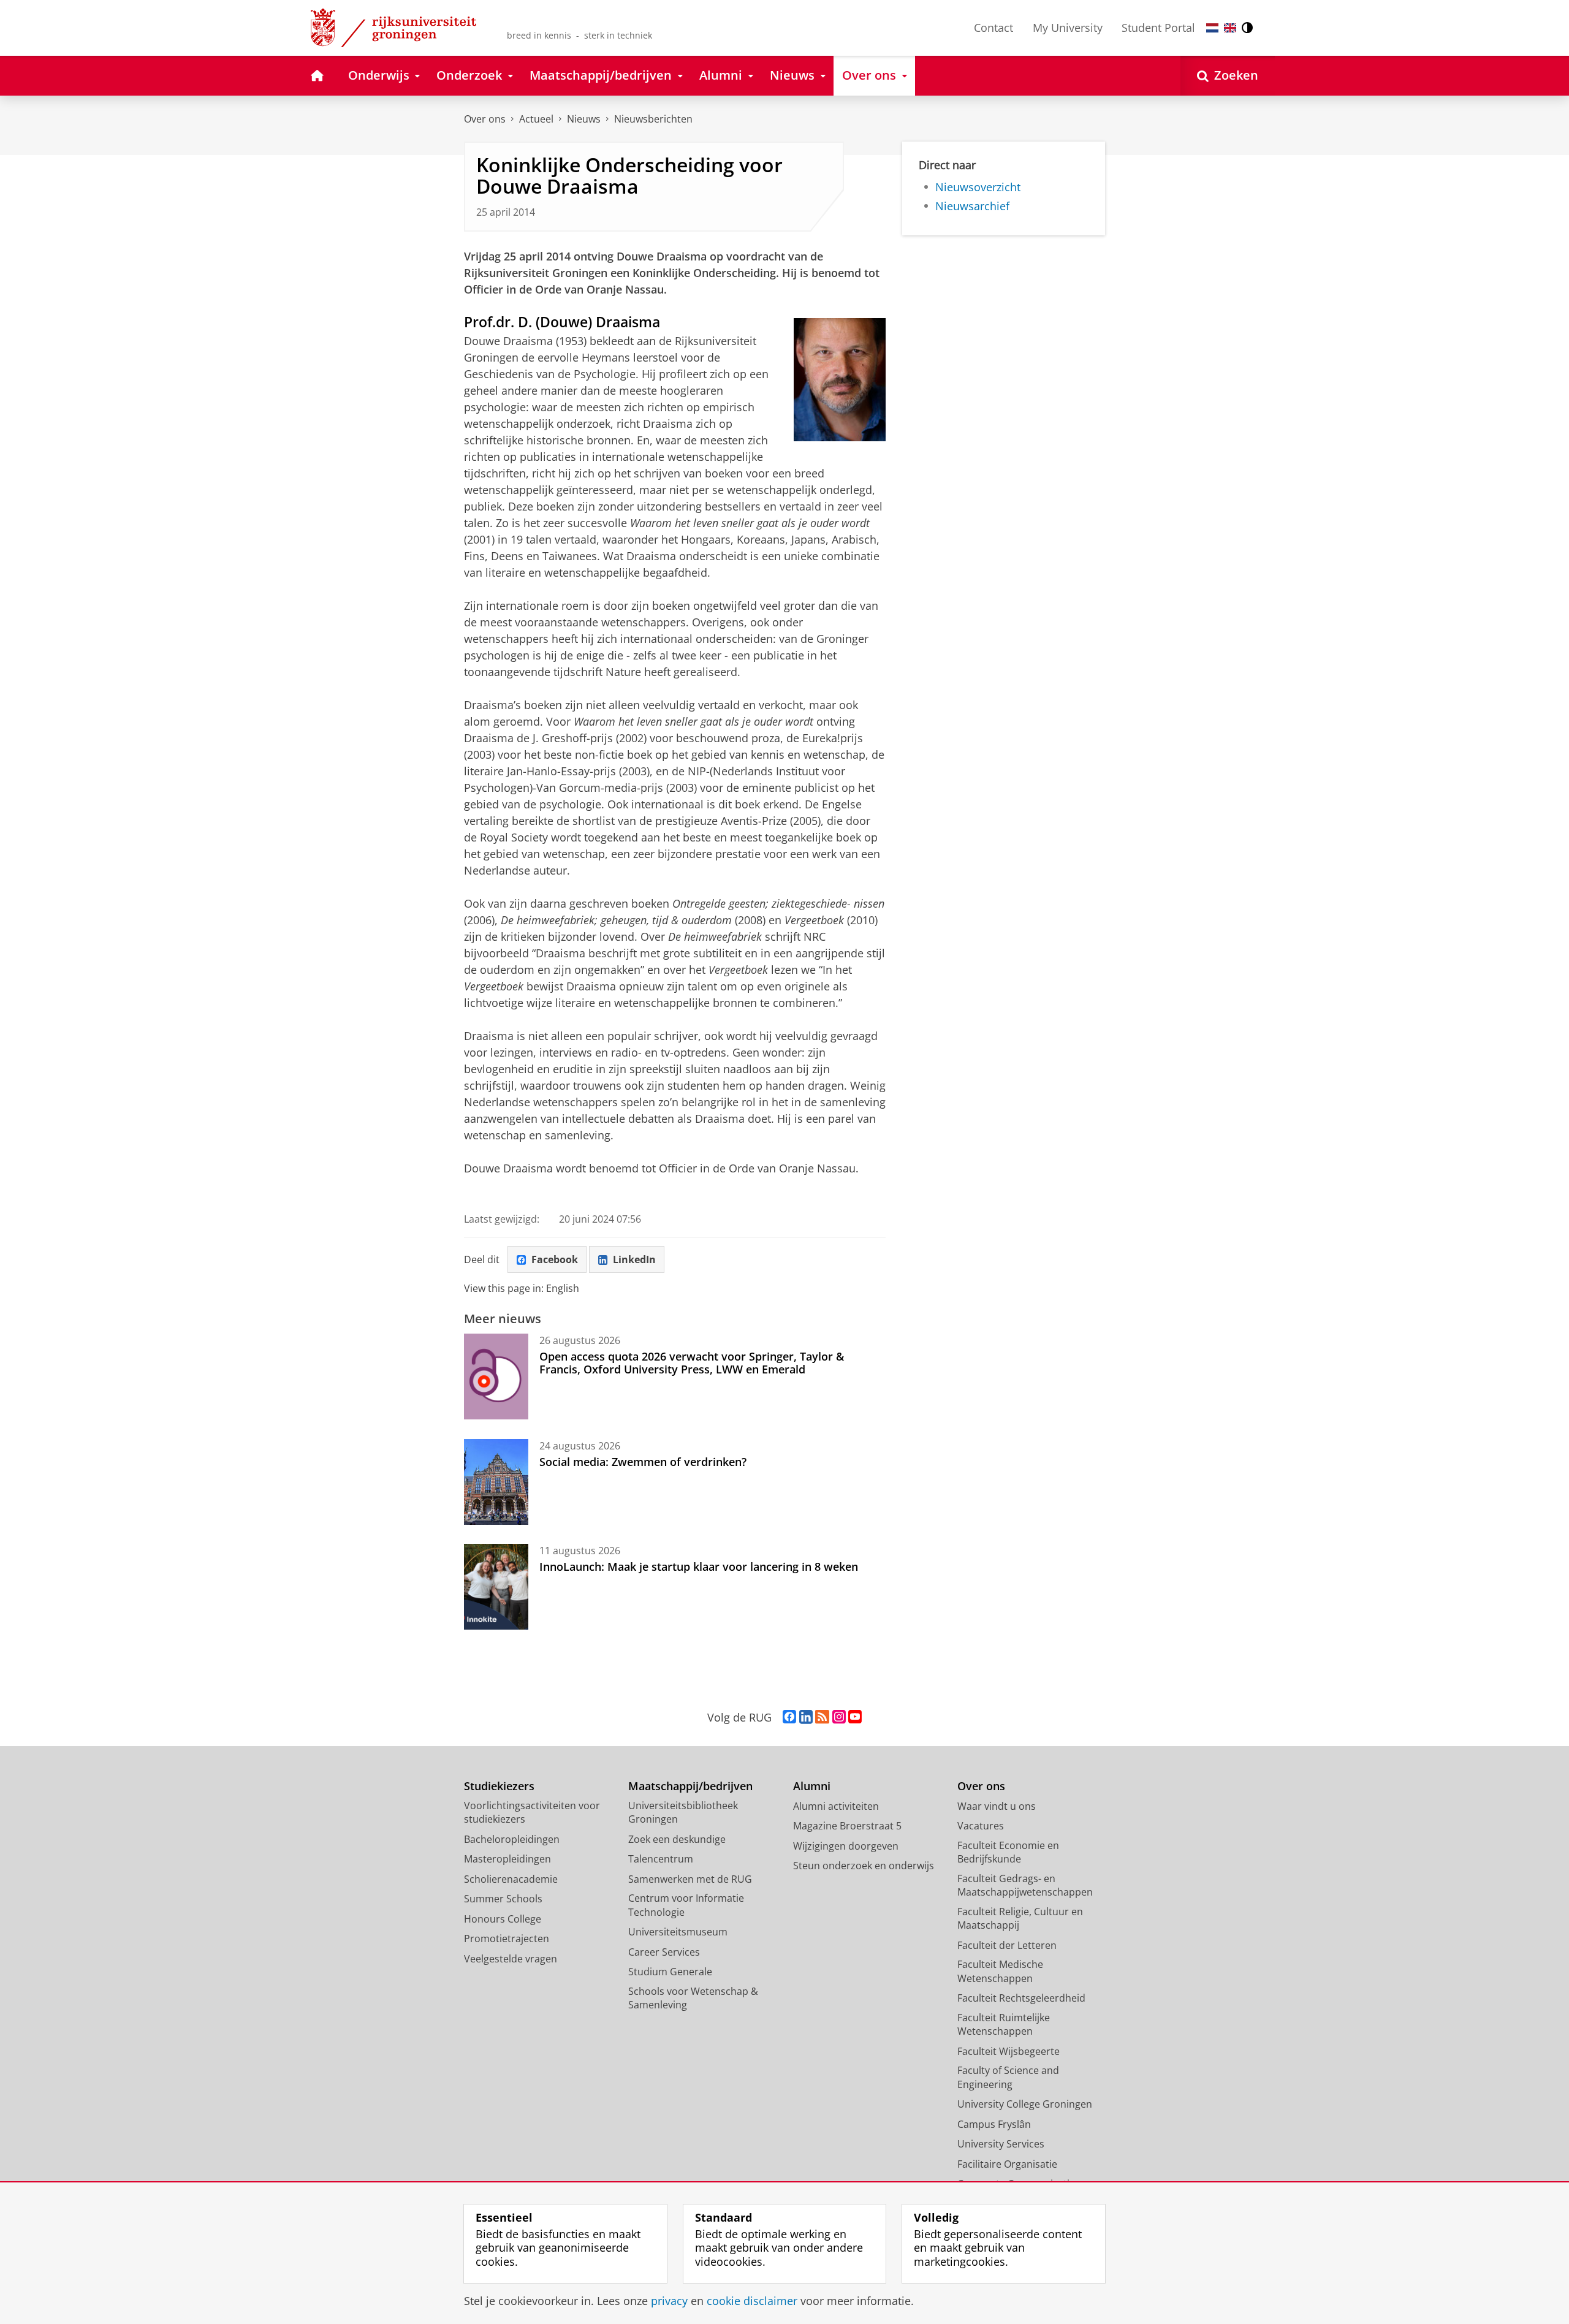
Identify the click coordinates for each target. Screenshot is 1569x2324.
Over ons (485, 119)
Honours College (503, 1919)
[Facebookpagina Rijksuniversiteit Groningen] (789, 1717)
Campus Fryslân (994, 2124)
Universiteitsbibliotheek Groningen (683, 1813)
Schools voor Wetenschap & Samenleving (693, 1998)
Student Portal (1158, 28)
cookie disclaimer (752, 2301)
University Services (1001, 2144)
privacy (669, 2301)
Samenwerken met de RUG (690, 1879)
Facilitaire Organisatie (1007, 2164)
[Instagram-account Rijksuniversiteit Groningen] (839, 1717)
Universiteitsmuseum (678, 1932)
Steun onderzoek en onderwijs (864, 1866)
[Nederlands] (1212, 28)
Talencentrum (661, 1859)
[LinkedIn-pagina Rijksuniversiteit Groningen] (806, 1717)
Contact (993, 28)
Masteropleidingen (507, 1859)
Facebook (555, 1259)
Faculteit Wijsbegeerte (1009, 2051)
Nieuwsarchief (972, 206)
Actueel (536, 119)
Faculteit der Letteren (1007, 1945)
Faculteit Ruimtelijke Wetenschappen (1004, 2025)
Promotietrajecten (507, 1939)
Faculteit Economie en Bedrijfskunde (1008, 1852)
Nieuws (584, 119)
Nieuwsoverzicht (978, 187)
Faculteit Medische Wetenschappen (1000, 1971)
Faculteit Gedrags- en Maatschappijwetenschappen (1025, 1885)
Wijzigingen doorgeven (846, 1846)
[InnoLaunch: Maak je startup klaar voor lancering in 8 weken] (496, 1587)
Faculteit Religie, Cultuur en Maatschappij (1020, 1919)
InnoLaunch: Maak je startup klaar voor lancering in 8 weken (699, 1566)
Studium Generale (670, 1972)
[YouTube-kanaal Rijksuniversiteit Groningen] (855, 1717)
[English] (1230, 28)
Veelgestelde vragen (511, 1959)
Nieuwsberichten (653, 119)
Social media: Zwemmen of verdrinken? (643, 1462)
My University (1068, 28)
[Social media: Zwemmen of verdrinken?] (496, 1482)
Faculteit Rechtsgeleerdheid (1021, 1998)
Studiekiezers (499, 1786)
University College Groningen (1025, 2104)
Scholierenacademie (511, 1879)
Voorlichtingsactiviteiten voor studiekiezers (532, 1813)
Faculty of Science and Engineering (1008, 2077)
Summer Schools (503, 1899)
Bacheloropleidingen (512, 1839)
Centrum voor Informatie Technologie (686, 1905)
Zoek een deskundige (677, 1839)
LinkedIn (634, 1259)
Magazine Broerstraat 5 (847, 1826)
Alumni (812, 1786)
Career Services (664, 1952)
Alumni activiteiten (836, 1806)
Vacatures (981, 1826)
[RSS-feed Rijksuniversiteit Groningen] (822, 1717)
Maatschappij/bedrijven (690, 1786)
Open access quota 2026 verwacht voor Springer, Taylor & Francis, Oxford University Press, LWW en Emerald (692, 1363)
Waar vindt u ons (997, 1806)
